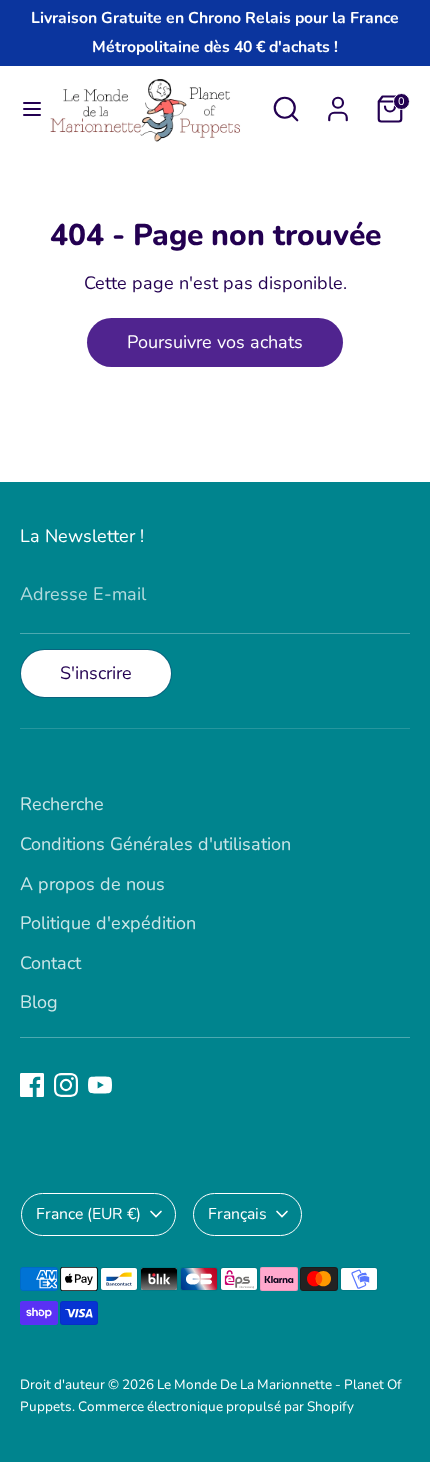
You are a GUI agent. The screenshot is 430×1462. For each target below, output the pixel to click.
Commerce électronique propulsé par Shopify (216, 1406)
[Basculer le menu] (24, 109)
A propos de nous (92, 884)
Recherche (62, 804)
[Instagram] (66, 1085)
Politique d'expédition (108, 923)
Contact (50, 963)
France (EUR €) (88, 1214)
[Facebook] (32, 1085)
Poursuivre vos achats (215, 342)
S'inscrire (96, 673)
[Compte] (338, 103)
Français (237, 1214)
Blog (39, 1002)
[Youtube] (100, 1085)
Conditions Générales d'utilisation (155, 844)
